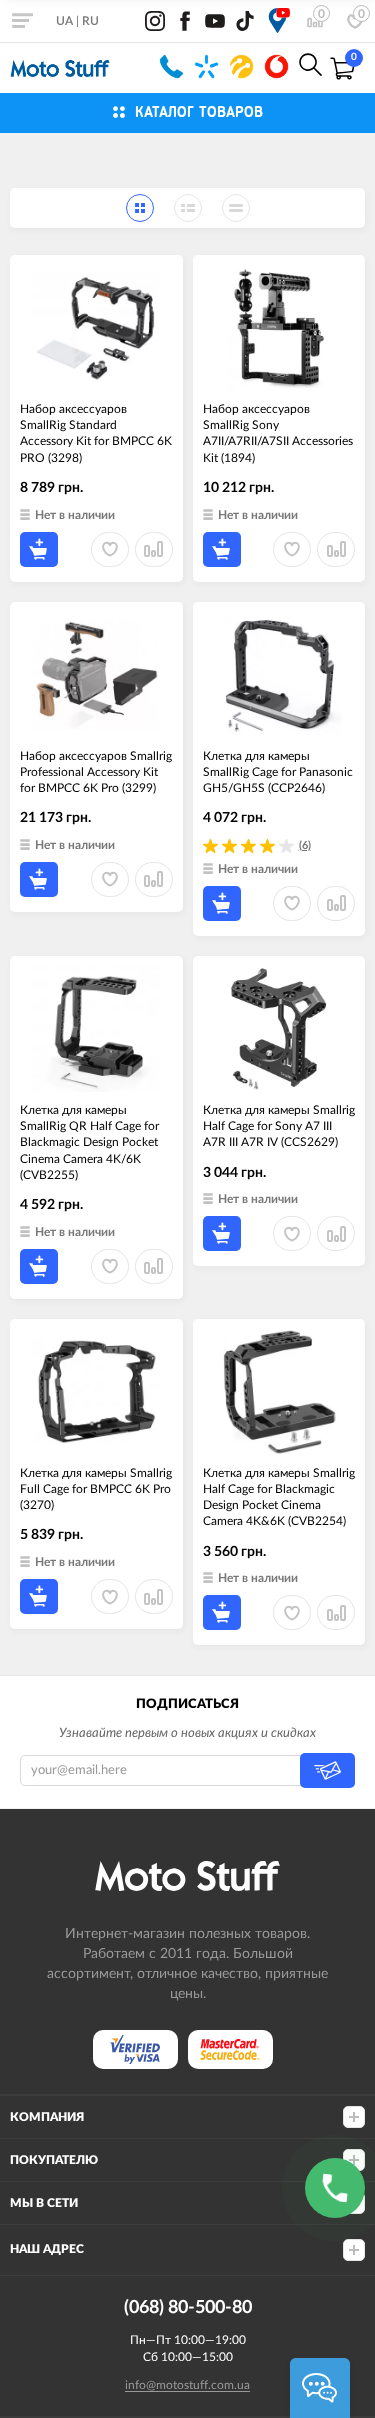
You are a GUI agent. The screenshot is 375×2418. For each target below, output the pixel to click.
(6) (305, 845)
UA (64, 21)
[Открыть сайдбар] (22, 20)
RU (90, 21)
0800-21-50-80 (171, 66)
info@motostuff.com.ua (187, 2385)
